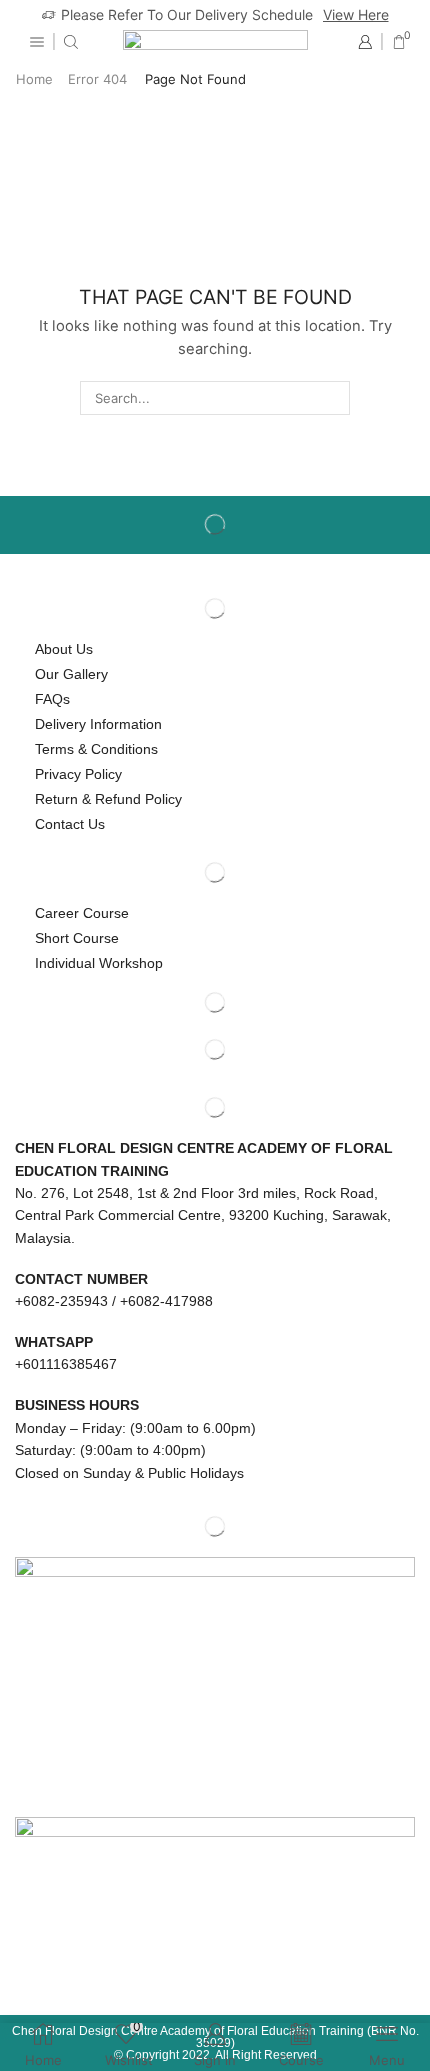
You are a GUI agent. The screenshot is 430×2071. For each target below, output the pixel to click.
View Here (356, 14)
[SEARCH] (332, 398)
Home (34, 79)
